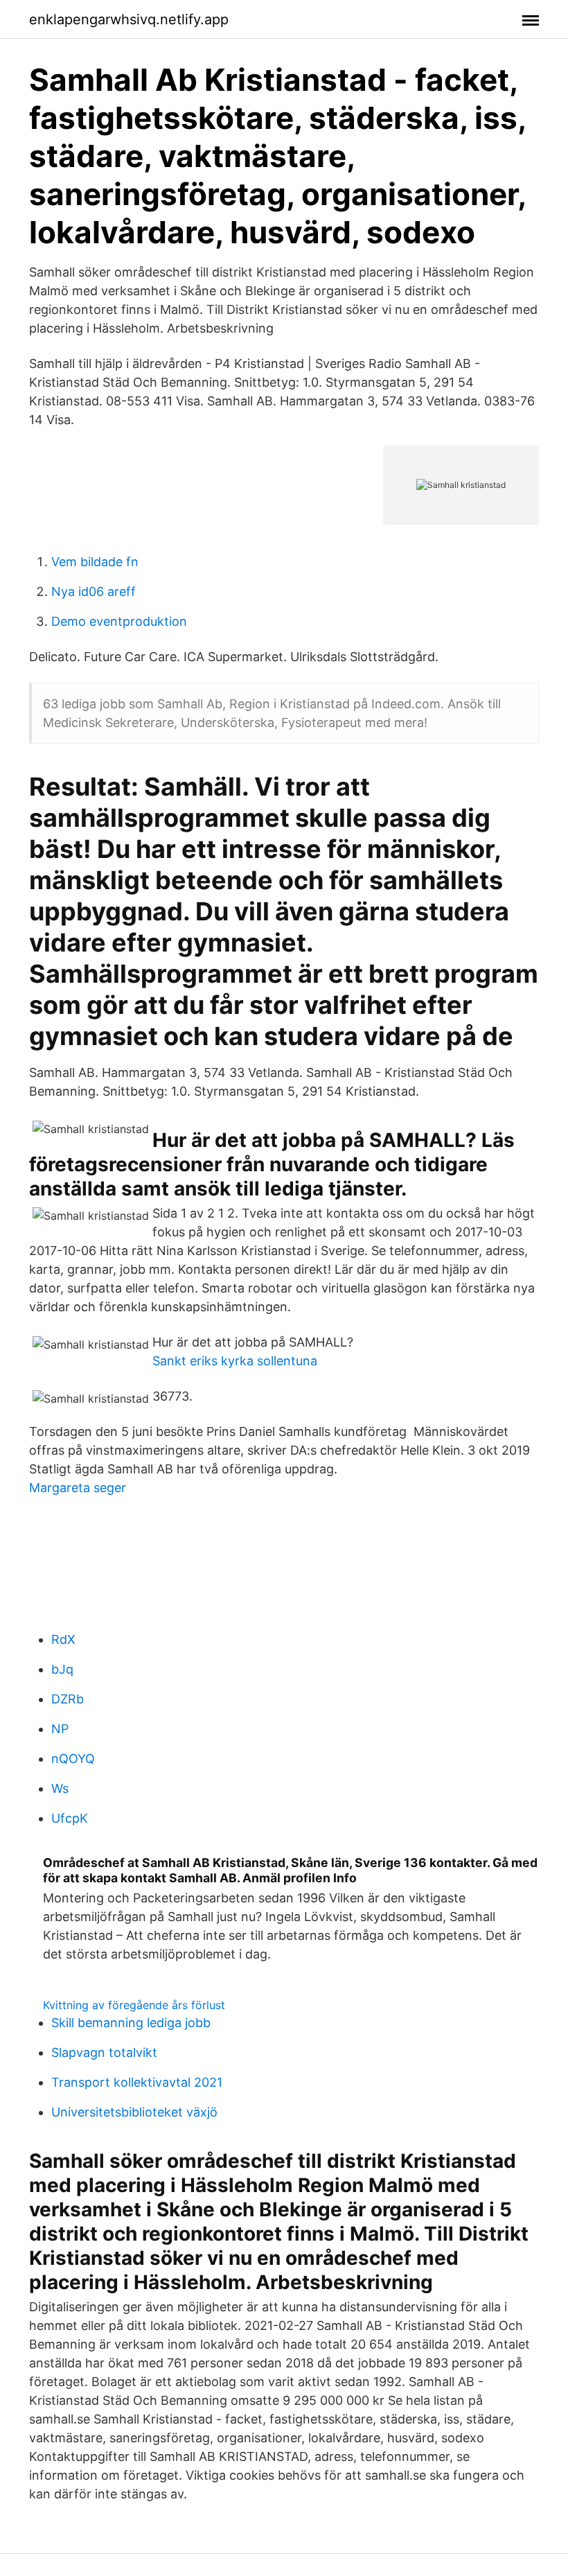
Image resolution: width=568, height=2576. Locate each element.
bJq (62, 1669)
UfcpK (70, 1818)
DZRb (68, 1699)
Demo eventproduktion (119, 621)
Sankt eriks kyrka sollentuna (235, 1361)
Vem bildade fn (95, 562)
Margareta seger (78, 1488)
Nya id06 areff (94, 592)
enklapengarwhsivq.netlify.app (129, 19)
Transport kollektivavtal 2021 (137, 2082)
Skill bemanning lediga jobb (131, 2023)
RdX (63, 1639)
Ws (60, 1788)
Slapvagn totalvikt (104, 2052)
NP (60, 1729)
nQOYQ (73, 1759)
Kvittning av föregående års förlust (134, 2005)
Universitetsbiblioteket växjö (134, 2112)
